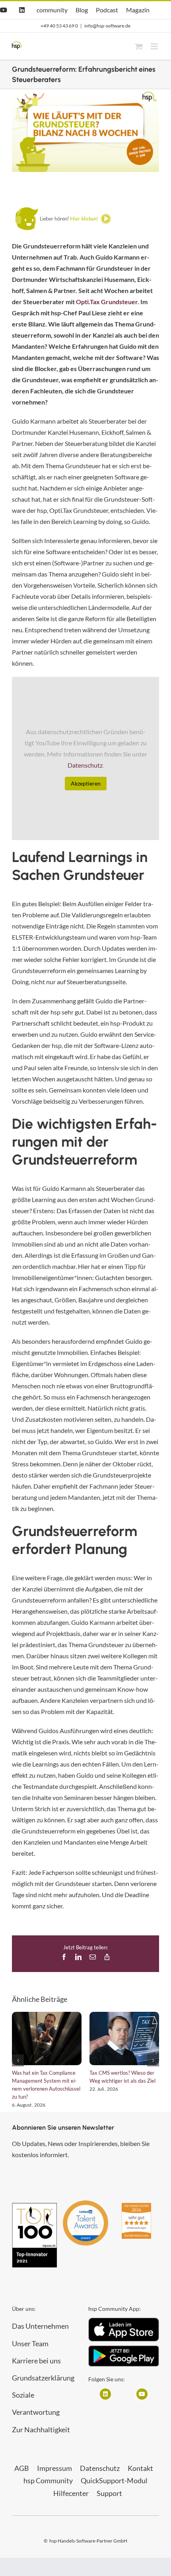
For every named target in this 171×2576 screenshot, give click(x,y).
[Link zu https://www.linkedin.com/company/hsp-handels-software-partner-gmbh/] (105, 2394)
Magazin (138, 10)
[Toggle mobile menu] (155, 46)
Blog (82, 10)
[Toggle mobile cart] (139, 46)
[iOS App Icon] (124, 2321)
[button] (18, 2060)
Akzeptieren (86, 783)
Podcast (107, 10)
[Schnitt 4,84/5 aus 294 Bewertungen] (136, 2207)
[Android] (124, 2348)
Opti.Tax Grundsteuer (107, 302)
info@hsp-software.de (107, 26)
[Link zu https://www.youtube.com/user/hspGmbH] (142, 2394)
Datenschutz (85, 765)
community (52, 10)
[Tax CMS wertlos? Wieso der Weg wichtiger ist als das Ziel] (124, 2039)
